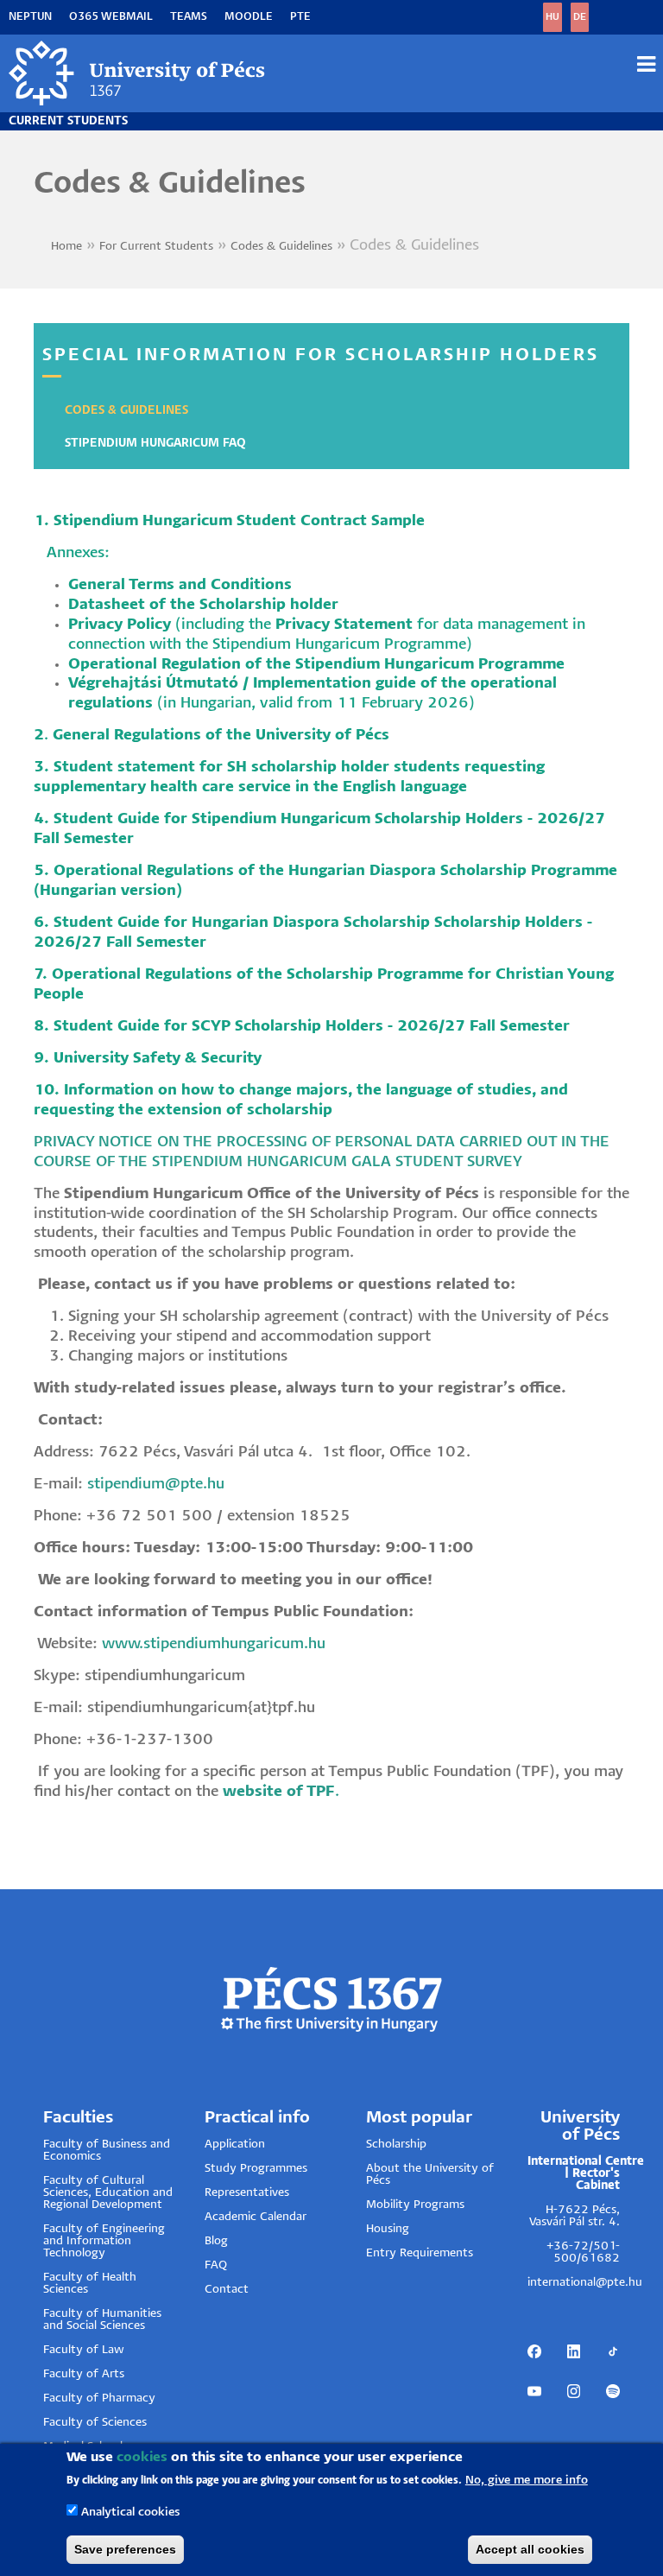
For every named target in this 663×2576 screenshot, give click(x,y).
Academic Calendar (256, 2217)
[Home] (138, 73)
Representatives (247, 2193)
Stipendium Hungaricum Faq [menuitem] (155, 444)
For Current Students (156, 247)
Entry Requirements (420, 2253)
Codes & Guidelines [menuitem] (126, 411)
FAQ (216, 2265)
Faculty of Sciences (95, 2423)
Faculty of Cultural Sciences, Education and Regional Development (108, 2193)
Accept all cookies (530, 2549)
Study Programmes (256, 2169)
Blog (216, 2241)
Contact (227, 2290)
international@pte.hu (585, 2283)
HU (552, 17)
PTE (300, 17)
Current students (68, 121)
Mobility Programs (415, 2205)
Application (235, 2145)
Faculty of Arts (84, 2374)
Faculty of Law (84, 2350)
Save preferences (125, 2549)
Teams (189, 17)
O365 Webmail (111, 17)
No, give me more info (527, 2481)
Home (66, 247)
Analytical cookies (130, 2513)
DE (580, 17)
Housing (388, 2229)
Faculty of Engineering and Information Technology (104, 2241)
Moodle (249, 17)
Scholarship (396, 2145)
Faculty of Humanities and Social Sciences (102, 2320)
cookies (142, 2457)
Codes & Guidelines (281, 247)
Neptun (30, 17)
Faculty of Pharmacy (99, 2398)
